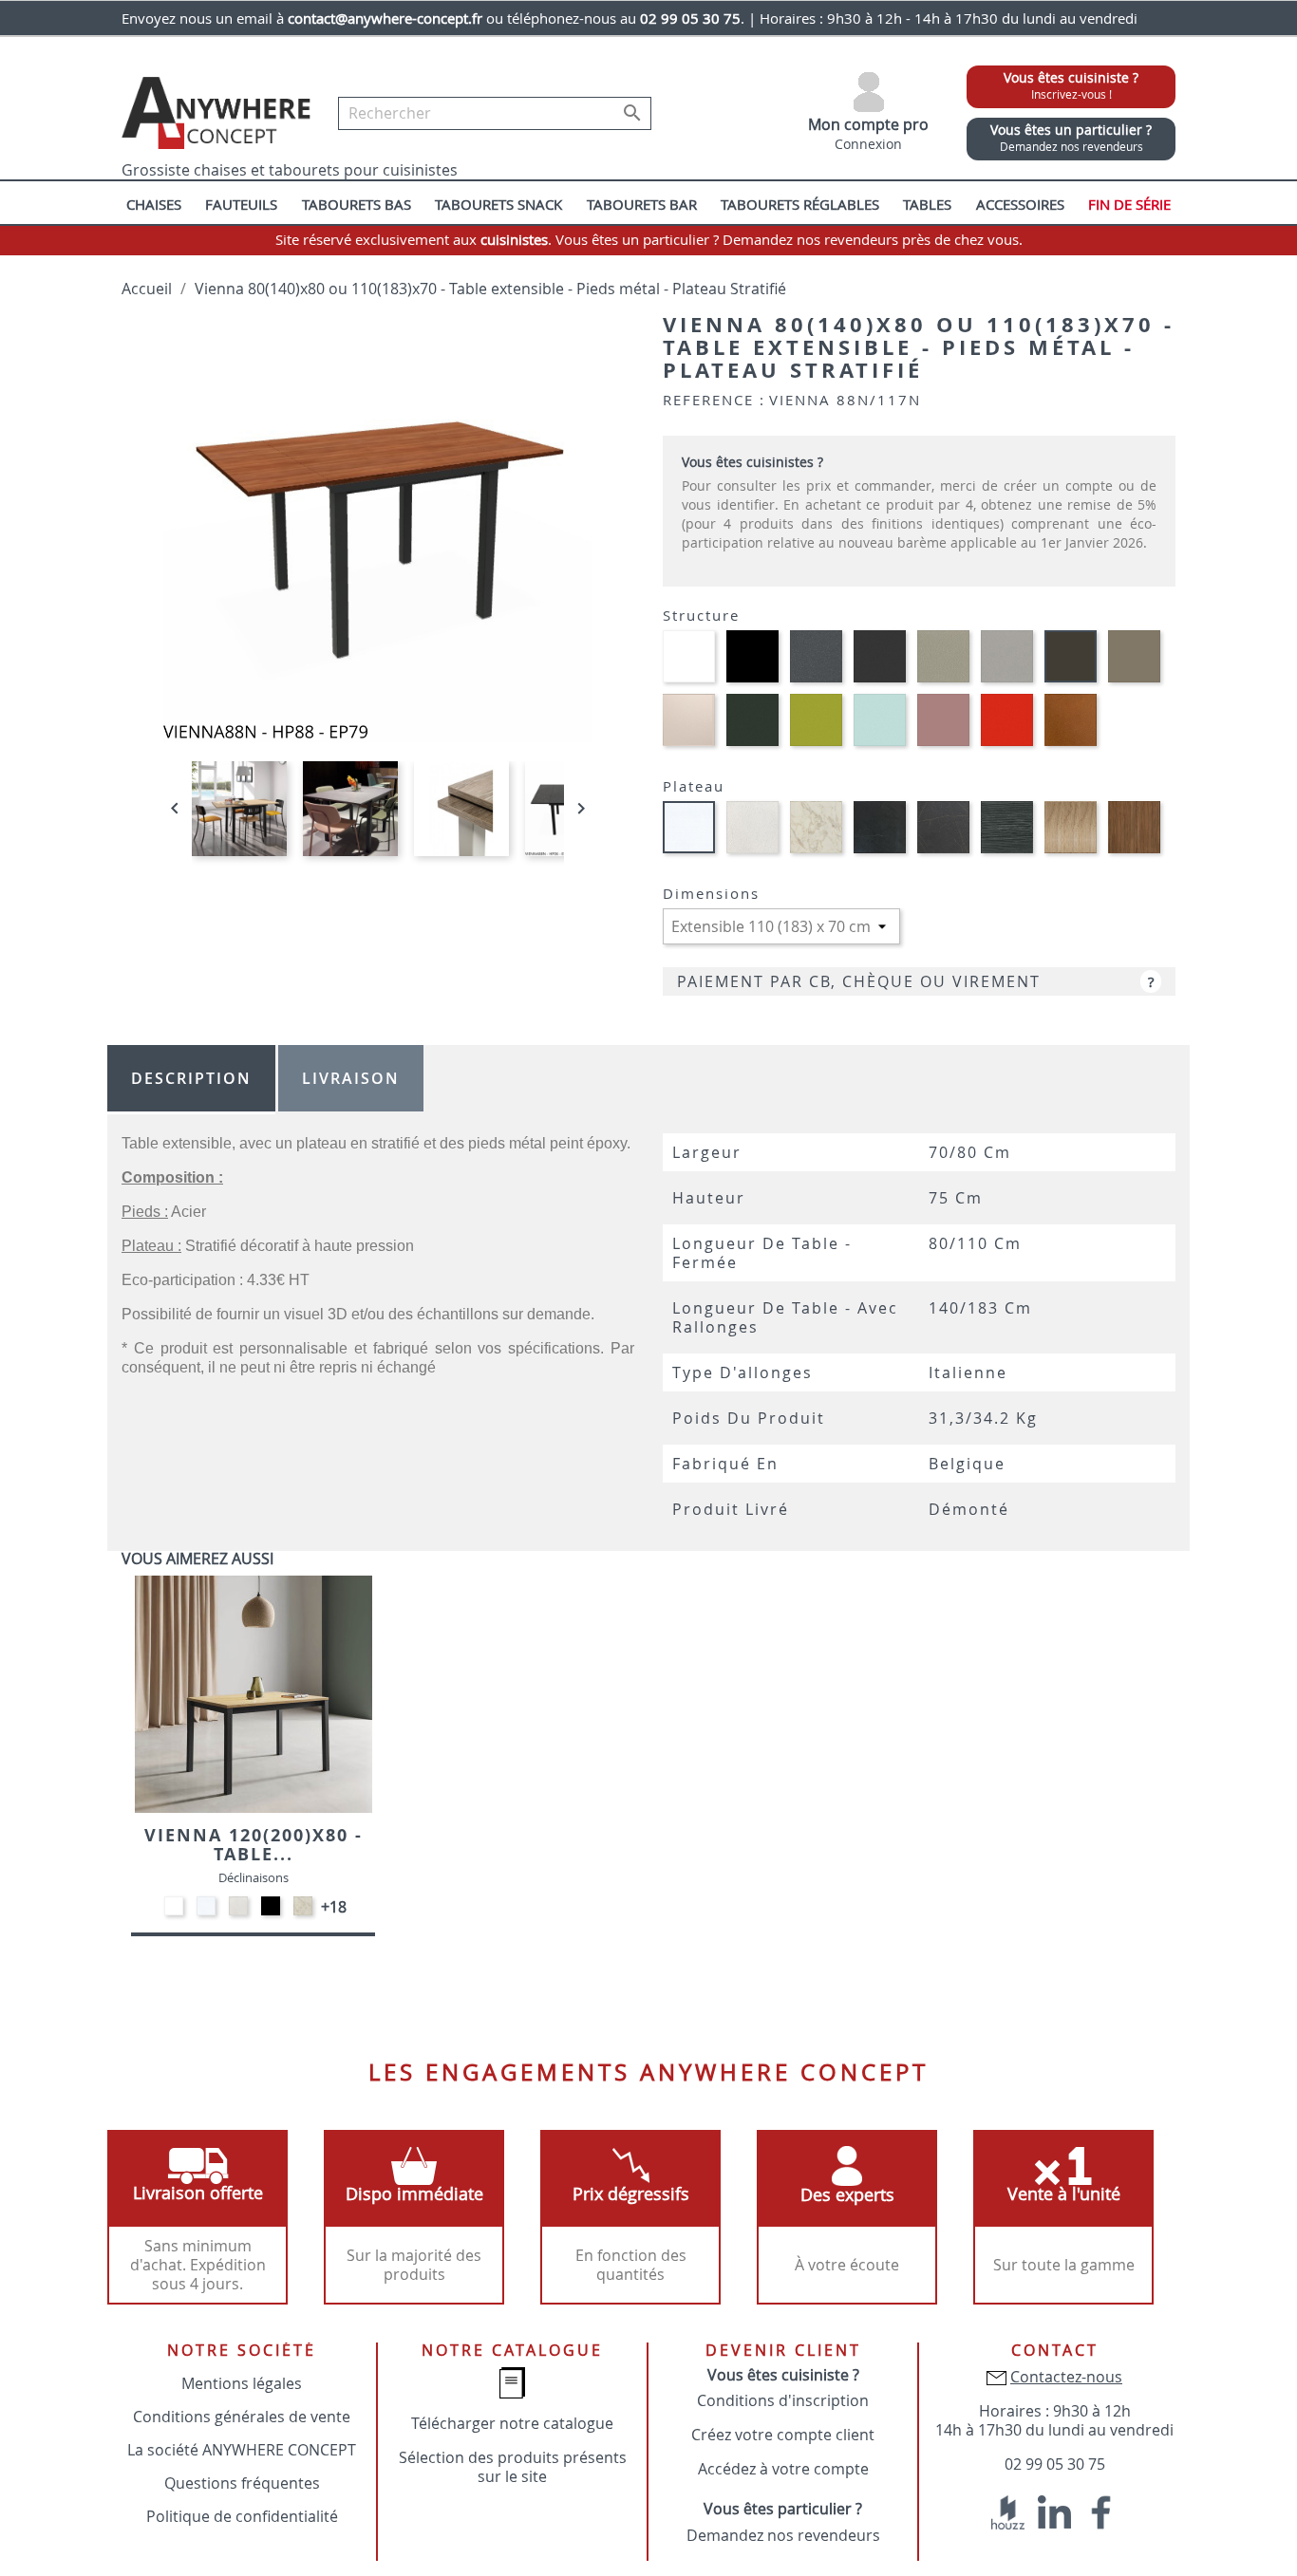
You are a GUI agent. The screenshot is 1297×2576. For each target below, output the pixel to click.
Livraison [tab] (351, 1078)
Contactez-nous (1066, 2377)
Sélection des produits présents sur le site (513, 2467)
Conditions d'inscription (783, 2400)
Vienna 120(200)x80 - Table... (254, 1845)
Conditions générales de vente (242, 2417)
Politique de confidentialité (242, 2516)
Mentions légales (242, 2383)
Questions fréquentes (242, 2483)
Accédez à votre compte (783, 2469)
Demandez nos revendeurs (783, 2535)
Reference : (714, 400)
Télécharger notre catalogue (512, 2423)
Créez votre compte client (783, 2435)
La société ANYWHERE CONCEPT (242, 2450)
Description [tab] (191, 1078)
